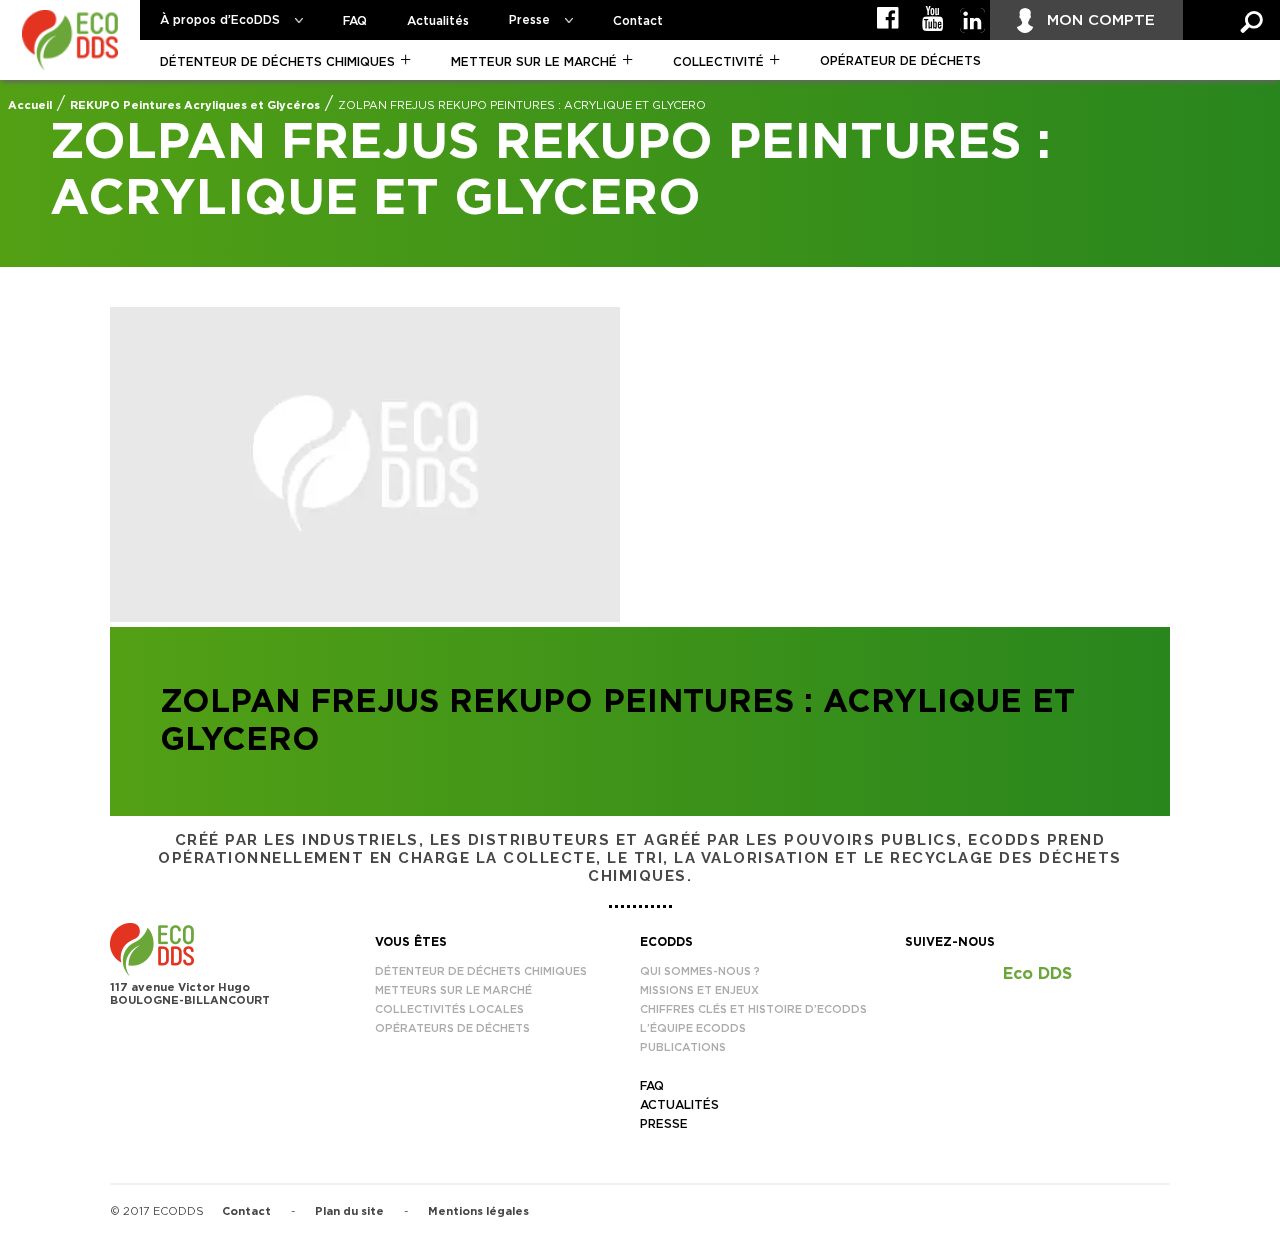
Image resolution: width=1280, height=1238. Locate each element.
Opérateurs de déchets (452, 1028)
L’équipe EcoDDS (693, 1028)
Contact (638, 21)
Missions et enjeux (699, 990)
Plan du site (349, 1211)
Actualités (438, 21)
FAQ (355, 21)
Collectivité (718, 62)
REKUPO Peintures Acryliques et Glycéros (195, 105)
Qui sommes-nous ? (700, 971)
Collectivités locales (449, 1009)
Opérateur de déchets (900, 61)
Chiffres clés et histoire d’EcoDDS (753, 1009)
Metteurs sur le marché (453, 990)
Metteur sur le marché (534, 62)
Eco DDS (1037, 974)
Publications (683, 1047)
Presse (529, 20)
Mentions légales (478, 1211)
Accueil (30, 105)
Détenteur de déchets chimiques (277, 62)
